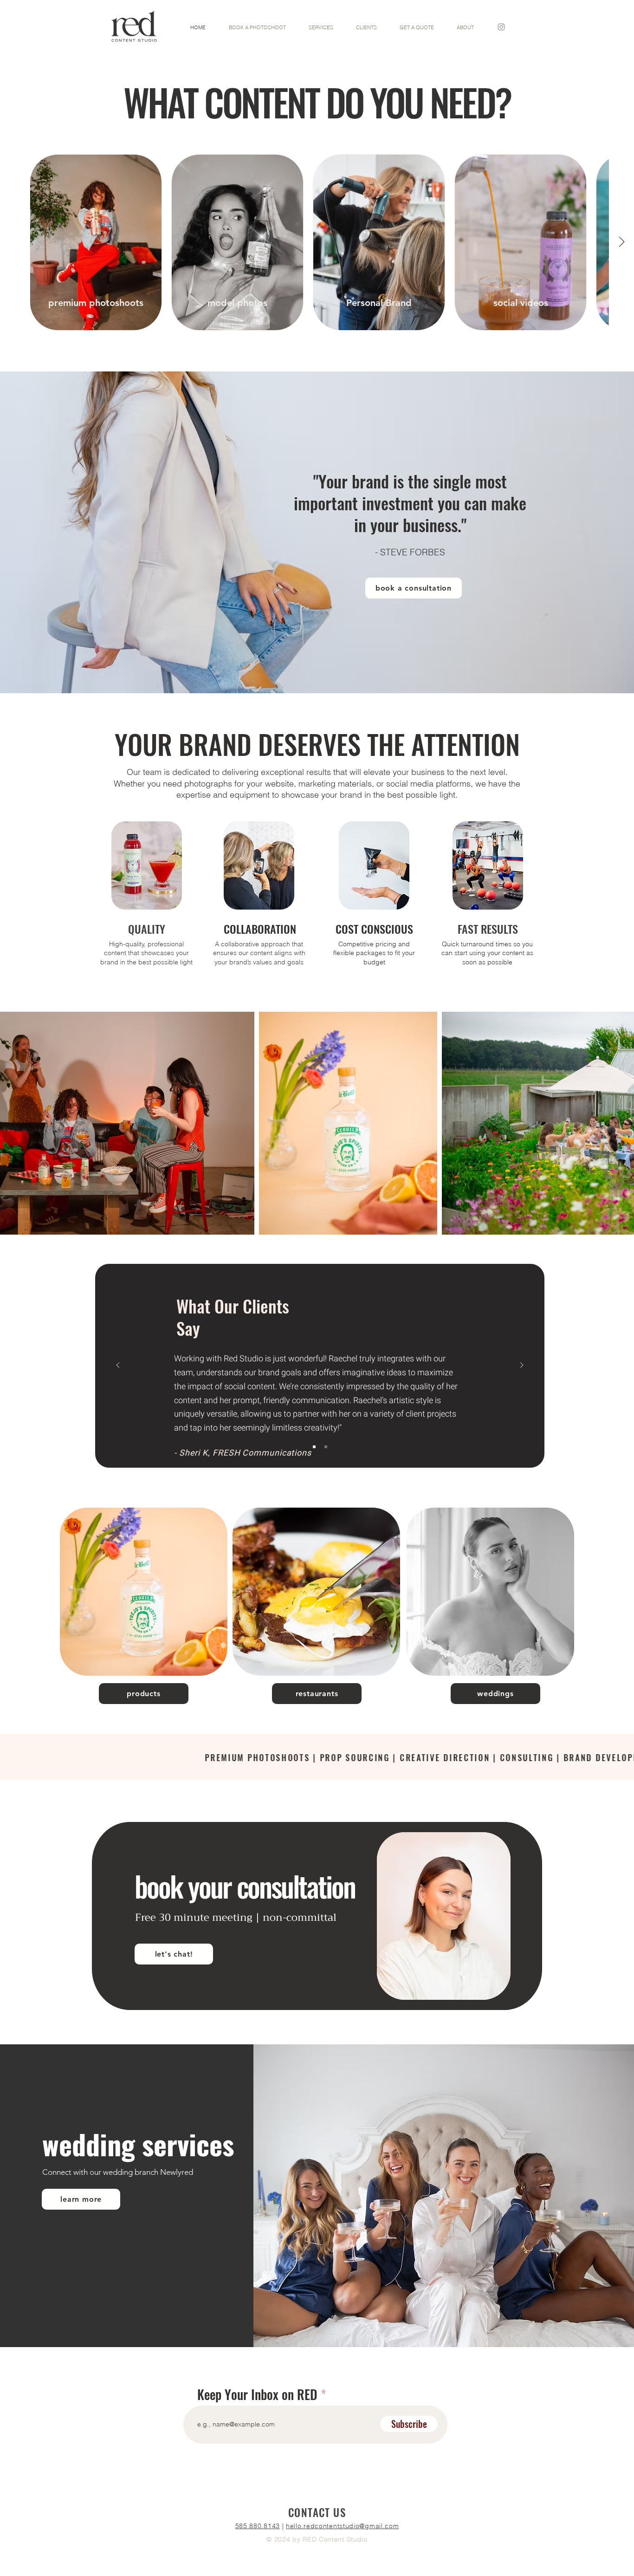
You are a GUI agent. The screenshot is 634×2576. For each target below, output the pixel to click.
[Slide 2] (326, 1447)
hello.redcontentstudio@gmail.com (342, 2526)
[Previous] (118, 1366)
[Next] (522, 1366)
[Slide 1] (314, 1447)
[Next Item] (621, 242)
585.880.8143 (258, 2526)
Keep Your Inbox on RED (257, 2394)
